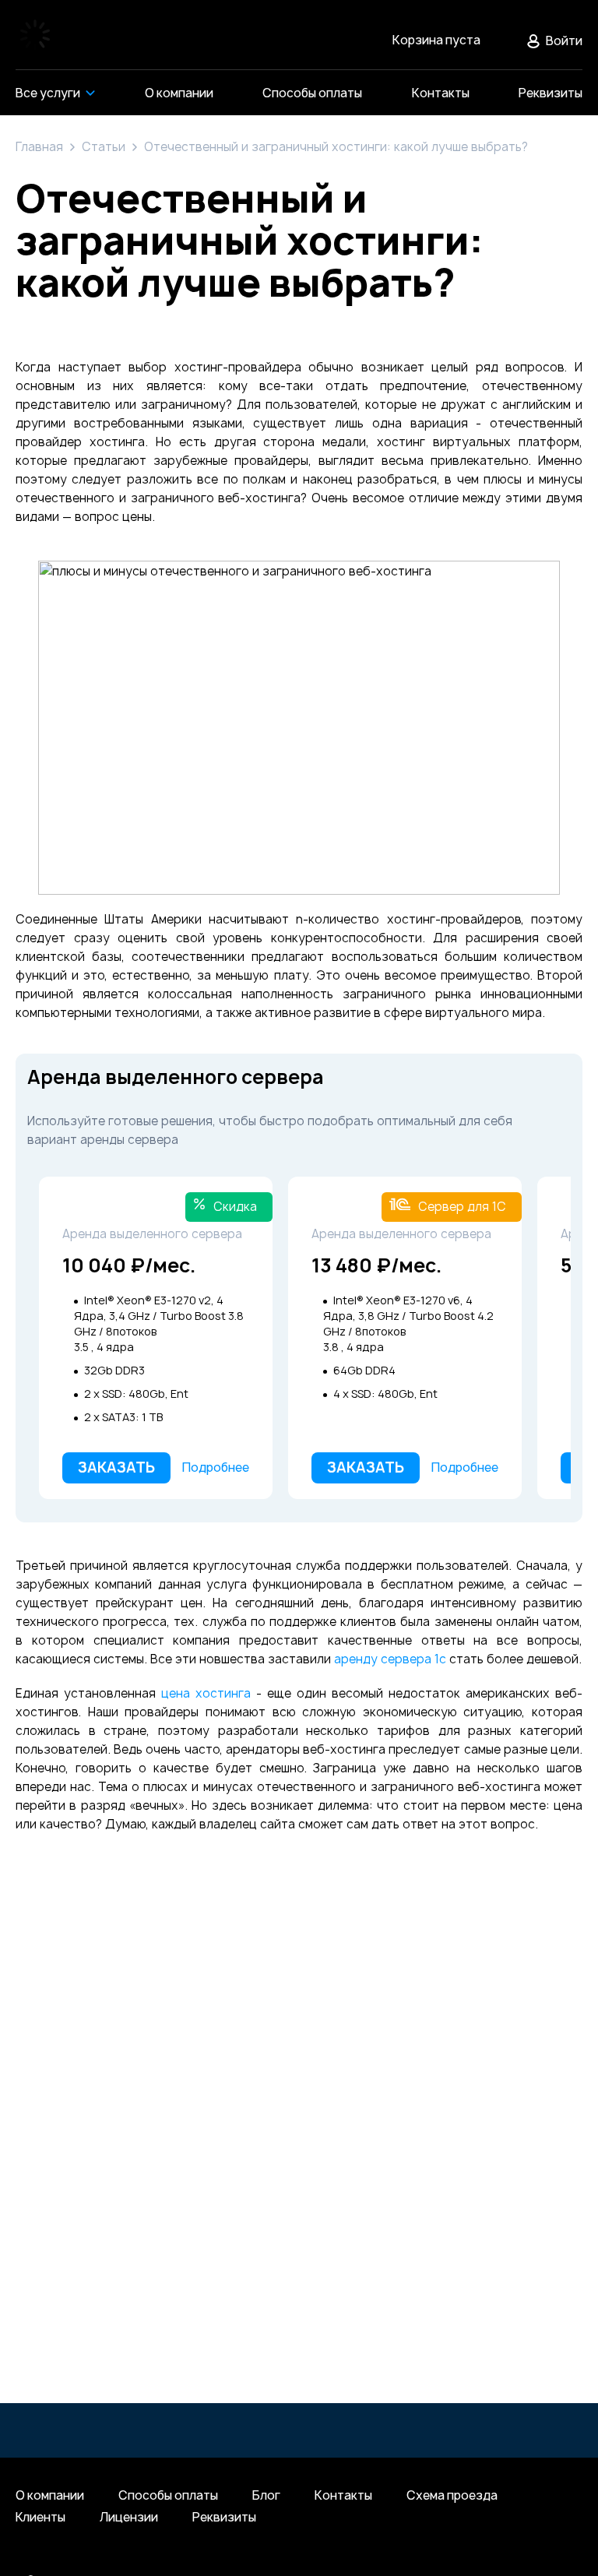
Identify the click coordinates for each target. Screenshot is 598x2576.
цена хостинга (206, 1693)
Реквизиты (224, 2518)
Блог (266, 2496)
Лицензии (129, 2518)
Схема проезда (452, 2496)
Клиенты (40, 2518)
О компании (50, 2496)
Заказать (116, 1467)
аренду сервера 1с (390, 1659)
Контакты (343, 2496)
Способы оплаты (168, 2496)
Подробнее (216, 1467)
